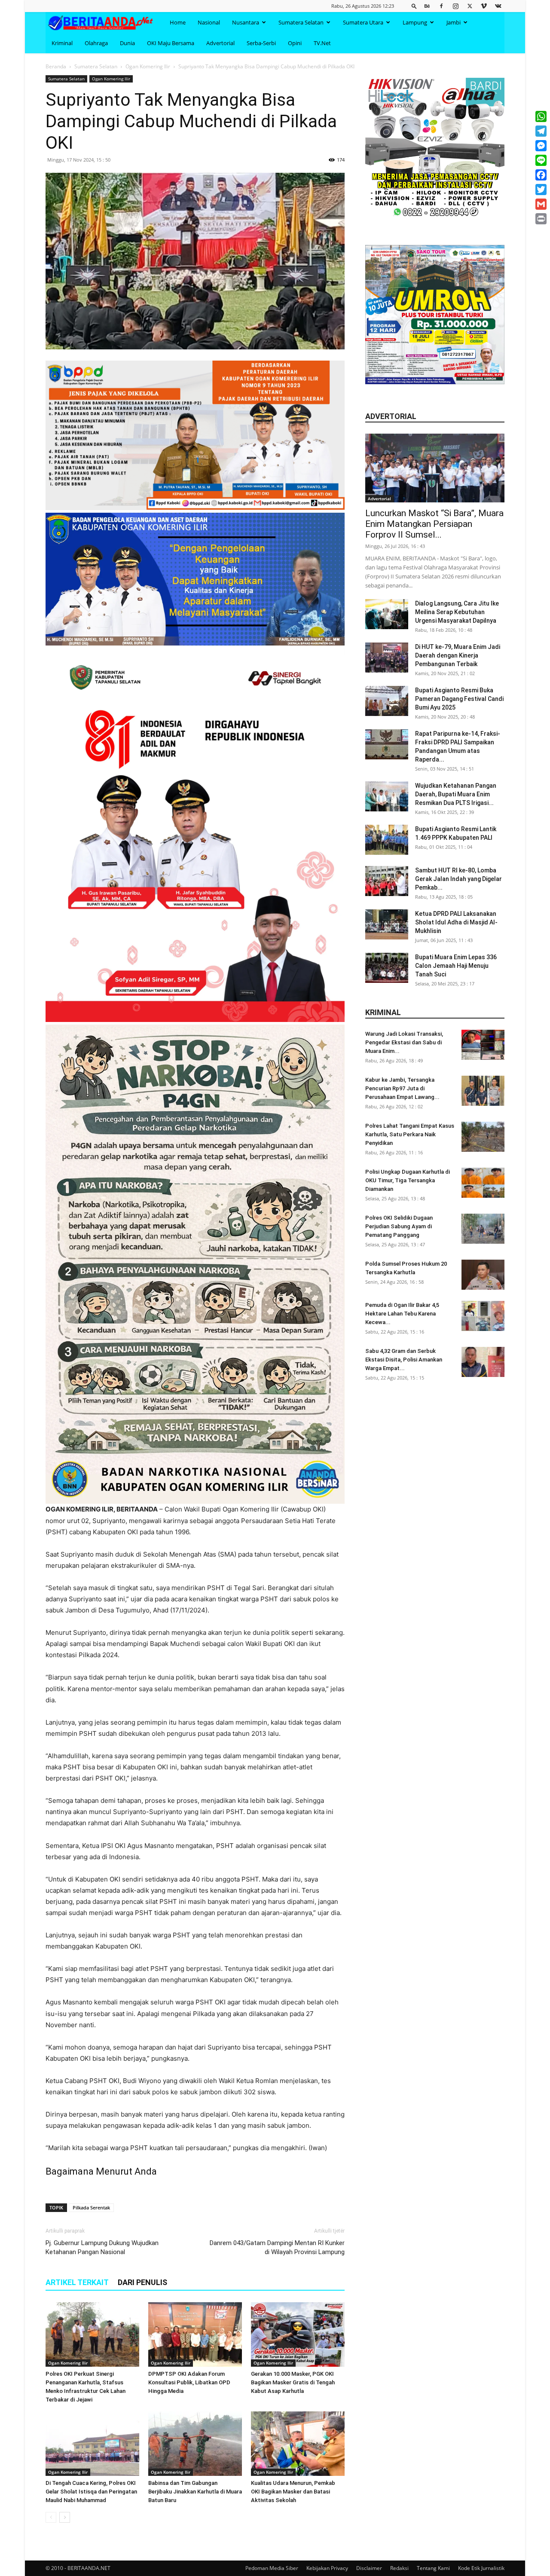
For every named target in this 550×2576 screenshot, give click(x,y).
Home (178, 22)
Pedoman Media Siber (272, 2568)
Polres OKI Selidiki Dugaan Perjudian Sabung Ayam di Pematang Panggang (399, 1226)
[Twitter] (470, 6)
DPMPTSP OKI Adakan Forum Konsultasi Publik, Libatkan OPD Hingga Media (189, 2382)
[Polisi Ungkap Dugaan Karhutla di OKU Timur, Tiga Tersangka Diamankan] (483, 1183)
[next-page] (65, 2517)
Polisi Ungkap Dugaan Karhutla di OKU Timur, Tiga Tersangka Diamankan (408, 1180)
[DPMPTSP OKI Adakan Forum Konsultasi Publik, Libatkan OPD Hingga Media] (195, 2334)
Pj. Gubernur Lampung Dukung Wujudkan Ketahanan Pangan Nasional (102, 2247)
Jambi (454, 22)
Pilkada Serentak (91, 2207)
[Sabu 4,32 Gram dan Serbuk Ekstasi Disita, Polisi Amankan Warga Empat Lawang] (483, 1362)
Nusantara (246, 22)
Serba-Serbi (261, 43)
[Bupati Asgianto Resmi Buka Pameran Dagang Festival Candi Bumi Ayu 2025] (387, 701)
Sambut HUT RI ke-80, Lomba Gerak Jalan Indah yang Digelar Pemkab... (458, 879)
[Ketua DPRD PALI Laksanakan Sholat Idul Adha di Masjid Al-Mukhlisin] (387, 924)
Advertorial (220, 43)
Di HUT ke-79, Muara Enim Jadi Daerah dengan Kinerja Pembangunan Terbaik (458, 655)
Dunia (127, 43)
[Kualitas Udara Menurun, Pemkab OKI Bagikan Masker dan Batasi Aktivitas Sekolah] (298, 2444)
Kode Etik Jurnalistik (481, 2568)
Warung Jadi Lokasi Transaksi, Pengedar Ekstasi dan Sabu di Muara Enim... (404, 1042)
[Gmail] (541, 204)
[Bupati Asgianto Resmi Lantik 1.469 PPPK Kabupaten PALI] (387, 840)
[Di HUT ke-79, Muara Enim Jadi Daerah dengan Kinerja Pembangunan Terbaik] (387, 658)
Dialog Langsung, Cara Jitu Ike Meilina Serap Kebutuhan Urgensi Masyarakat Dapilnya (457, 612)
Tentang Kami (433, 2568)
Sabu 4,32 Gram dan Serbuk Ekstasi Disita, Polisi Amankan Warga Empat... (404, 1360)
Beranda (56, 66)
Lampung (415, 22)
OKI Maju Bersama (171, 43)
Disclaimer (369, 2568)
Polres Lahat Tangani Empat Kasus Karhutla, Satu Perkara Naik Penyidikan (410, 1134)
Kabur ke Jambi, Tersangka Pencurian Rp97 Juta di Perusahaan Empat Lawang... (402, 1088)
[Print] (541, 219)
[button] (414, 6)
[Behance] (427, 6)
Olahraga (96, 43)
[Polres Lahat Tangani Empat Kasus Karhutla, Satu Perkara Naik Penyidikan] (483, 1137)
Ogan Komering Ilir (148, 66)
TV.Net (322, 43)
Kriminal (62, 43)
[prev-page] (51, 2517)
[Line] (541, 160)
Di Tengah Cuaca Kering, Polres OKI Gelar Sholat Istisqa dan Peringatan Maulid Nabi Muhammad (91, 2492)
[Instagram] (455, 6)
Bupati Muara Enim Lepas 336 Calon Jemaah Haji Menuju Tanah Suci (456, 966)
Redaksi (399, 2568)
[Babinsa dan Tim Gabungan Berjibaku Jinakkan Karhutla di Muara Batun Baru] (195, 2444)
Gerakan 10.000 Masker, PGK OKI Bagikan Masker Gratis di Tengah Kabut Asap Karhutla (293, 2382)
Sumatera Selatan (301, 22)
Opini (295, 43)
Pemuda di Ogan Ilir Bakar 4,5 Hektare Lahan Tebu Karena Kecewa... (402, 1314)
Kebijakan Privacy (327, 2568)
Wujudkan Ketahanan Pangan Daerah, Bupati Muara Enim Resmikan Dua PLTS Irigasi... (456, 794)
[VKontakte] (498, 6)
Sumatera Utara (363, 22)
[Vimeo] (484, 6)
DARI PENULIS (142, 2282)
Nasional (209, 22)
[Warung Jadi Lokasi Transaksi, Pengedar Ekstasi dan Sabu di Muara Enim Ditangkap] (483, 1045)
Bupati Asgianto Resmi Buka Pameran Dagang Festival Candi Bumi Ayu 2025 (459, 699)
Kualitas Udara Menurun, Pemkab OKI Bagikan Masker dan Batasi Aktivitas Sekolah (293, 2492)
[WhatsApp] (541, 116)
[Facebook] (441, 6)
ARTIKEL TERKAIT (77, 2282)
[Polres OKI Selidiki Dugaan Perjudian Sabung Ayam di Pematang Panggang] (483, 1229)
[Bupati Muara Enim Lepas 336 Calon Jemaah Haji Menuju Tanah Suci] (387, 968)
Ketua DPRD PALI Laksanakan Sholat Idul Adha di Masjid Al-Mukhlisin (456, 922)
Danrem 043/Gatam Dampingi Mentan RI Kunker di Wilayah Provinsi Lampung (277, 2247)
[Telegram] (541, 131)
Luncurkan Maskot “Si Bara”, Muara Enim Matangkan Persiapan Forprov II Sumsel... (434, 524)
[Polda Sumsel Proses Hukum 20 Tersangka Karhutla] (483, 1275)
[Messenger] (541, 146)
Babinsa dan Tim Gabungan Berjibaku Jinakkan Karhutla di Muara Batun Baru (195, 2492)
